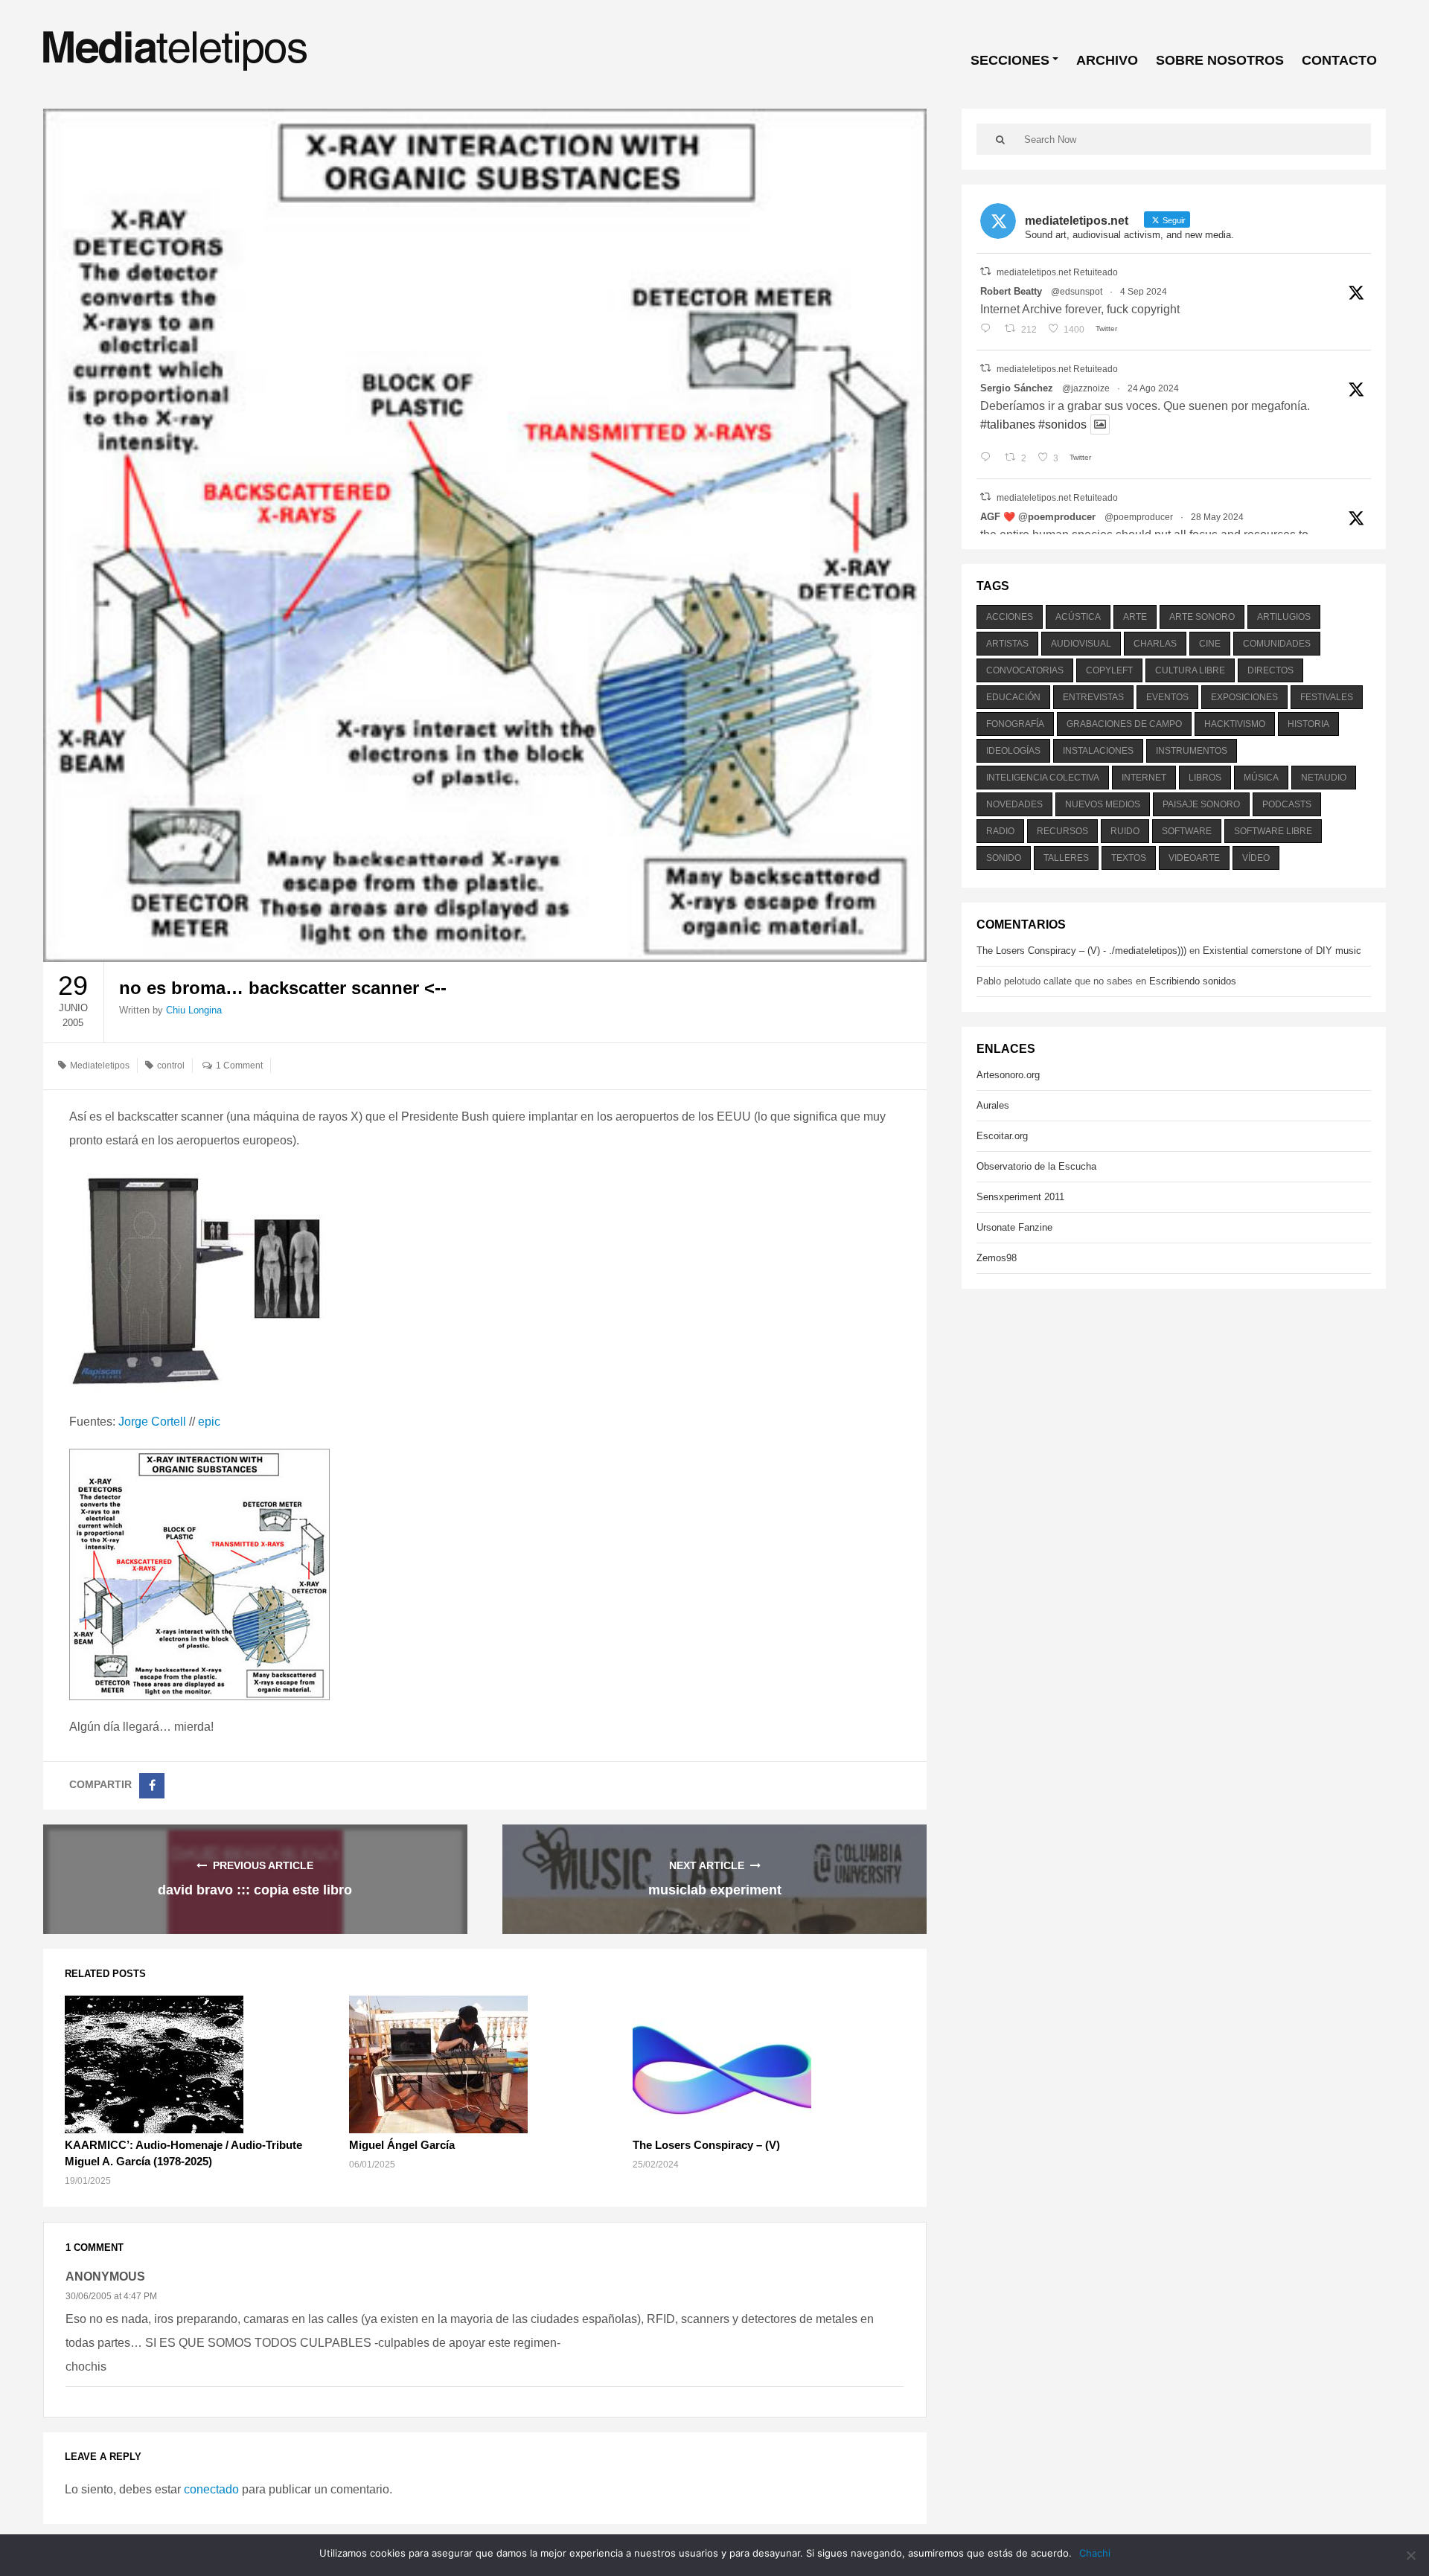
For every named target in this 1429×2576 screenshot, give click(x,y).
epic (209, 1422)
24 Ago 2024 (1153, 388)
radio (1000, 831)
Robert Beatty (1011, 291)
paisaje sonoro (1201, 804)
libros (1205, 778)
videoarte (1194, 858)
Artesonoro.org (1008, 1075)
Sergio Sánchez (1017, 388)
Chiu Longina (194, 1010)
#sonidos (1062, 424)
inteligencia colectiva (1043, 778)
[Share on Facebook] (152, 1786)
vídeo (1256, 858)
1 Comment (239, 1066)
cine (1210, 644)
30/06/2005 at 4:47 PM (111, 2296)
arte (1135, 617)
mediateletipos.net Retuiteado (1057, 272)
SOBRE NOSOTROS (1220, 60)
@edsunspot (1077, 292)
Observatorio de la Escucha (1036, 1166)
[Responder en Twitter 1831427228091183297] (989, 330)
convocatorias (1025, 670)
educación (1013, 697)
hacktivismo (1235, 724)
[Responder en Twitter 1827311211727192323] (989, 458)
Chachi (1095, 2553)
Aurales (993, 1105)
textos (1129, 858)
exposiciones (1244, 697)
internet (1144, 778)
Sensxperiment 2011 (1020, 1197)
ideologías (1013, 751)
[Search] (1000, 139)
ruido (1125, 831)
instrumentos (1192, 751)
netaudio (1324, 778)
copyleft (1109, 670)
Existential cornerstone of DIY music (1282, 951)
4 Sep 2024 (1144, 292)
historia (1308, 724)
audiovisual (1081, 644)
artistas (1007, 644)
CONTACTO (1339, 60)
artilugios (1284, 617)
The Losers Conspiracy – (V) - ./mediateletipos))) (1081, 951)
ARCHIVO (1107, 60)
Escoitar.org (1002, 1136)
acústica (1078, 617)
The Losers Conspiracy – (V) (706, 2145)
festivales (1327, 697)
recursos (1062, 831)
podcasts (1287, 804)
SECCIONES (1010, 60)
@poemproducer (1139, 517)
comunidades (1277, 644)
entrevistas (1093, 697)
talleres (1066, 858)
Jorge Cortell (152, 1422)
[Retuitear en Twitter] (985, 271)
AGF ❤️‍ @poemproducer (1038, 517)
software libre (1273, 831)
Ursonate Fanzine (1014, 1227)
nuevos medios (1103, 804)
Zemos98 (997, 1258)
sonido (1004, 858)
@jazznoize (1086, 388)
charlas (1155, 644)
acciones (1010, 617)
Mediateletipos (100, 1066)
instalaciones (1098, 751)
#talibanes (1008, 424)
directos (1270, 670)
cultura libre (1190, 670)
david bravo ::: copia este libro (255, 1890)
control (171, 1066)
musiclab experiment (715, 1890)
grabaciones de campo (1124, 724)
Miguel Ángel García (402, 2145)
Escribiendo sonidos (1193, 981)
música (1261, 778)
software (1187, 831)
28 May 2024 (1217, 517)
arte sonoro (1202, 617)
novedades (1014, 804)
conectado (211, 2489)
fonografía (1015, 724)
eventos (1167, 697)
